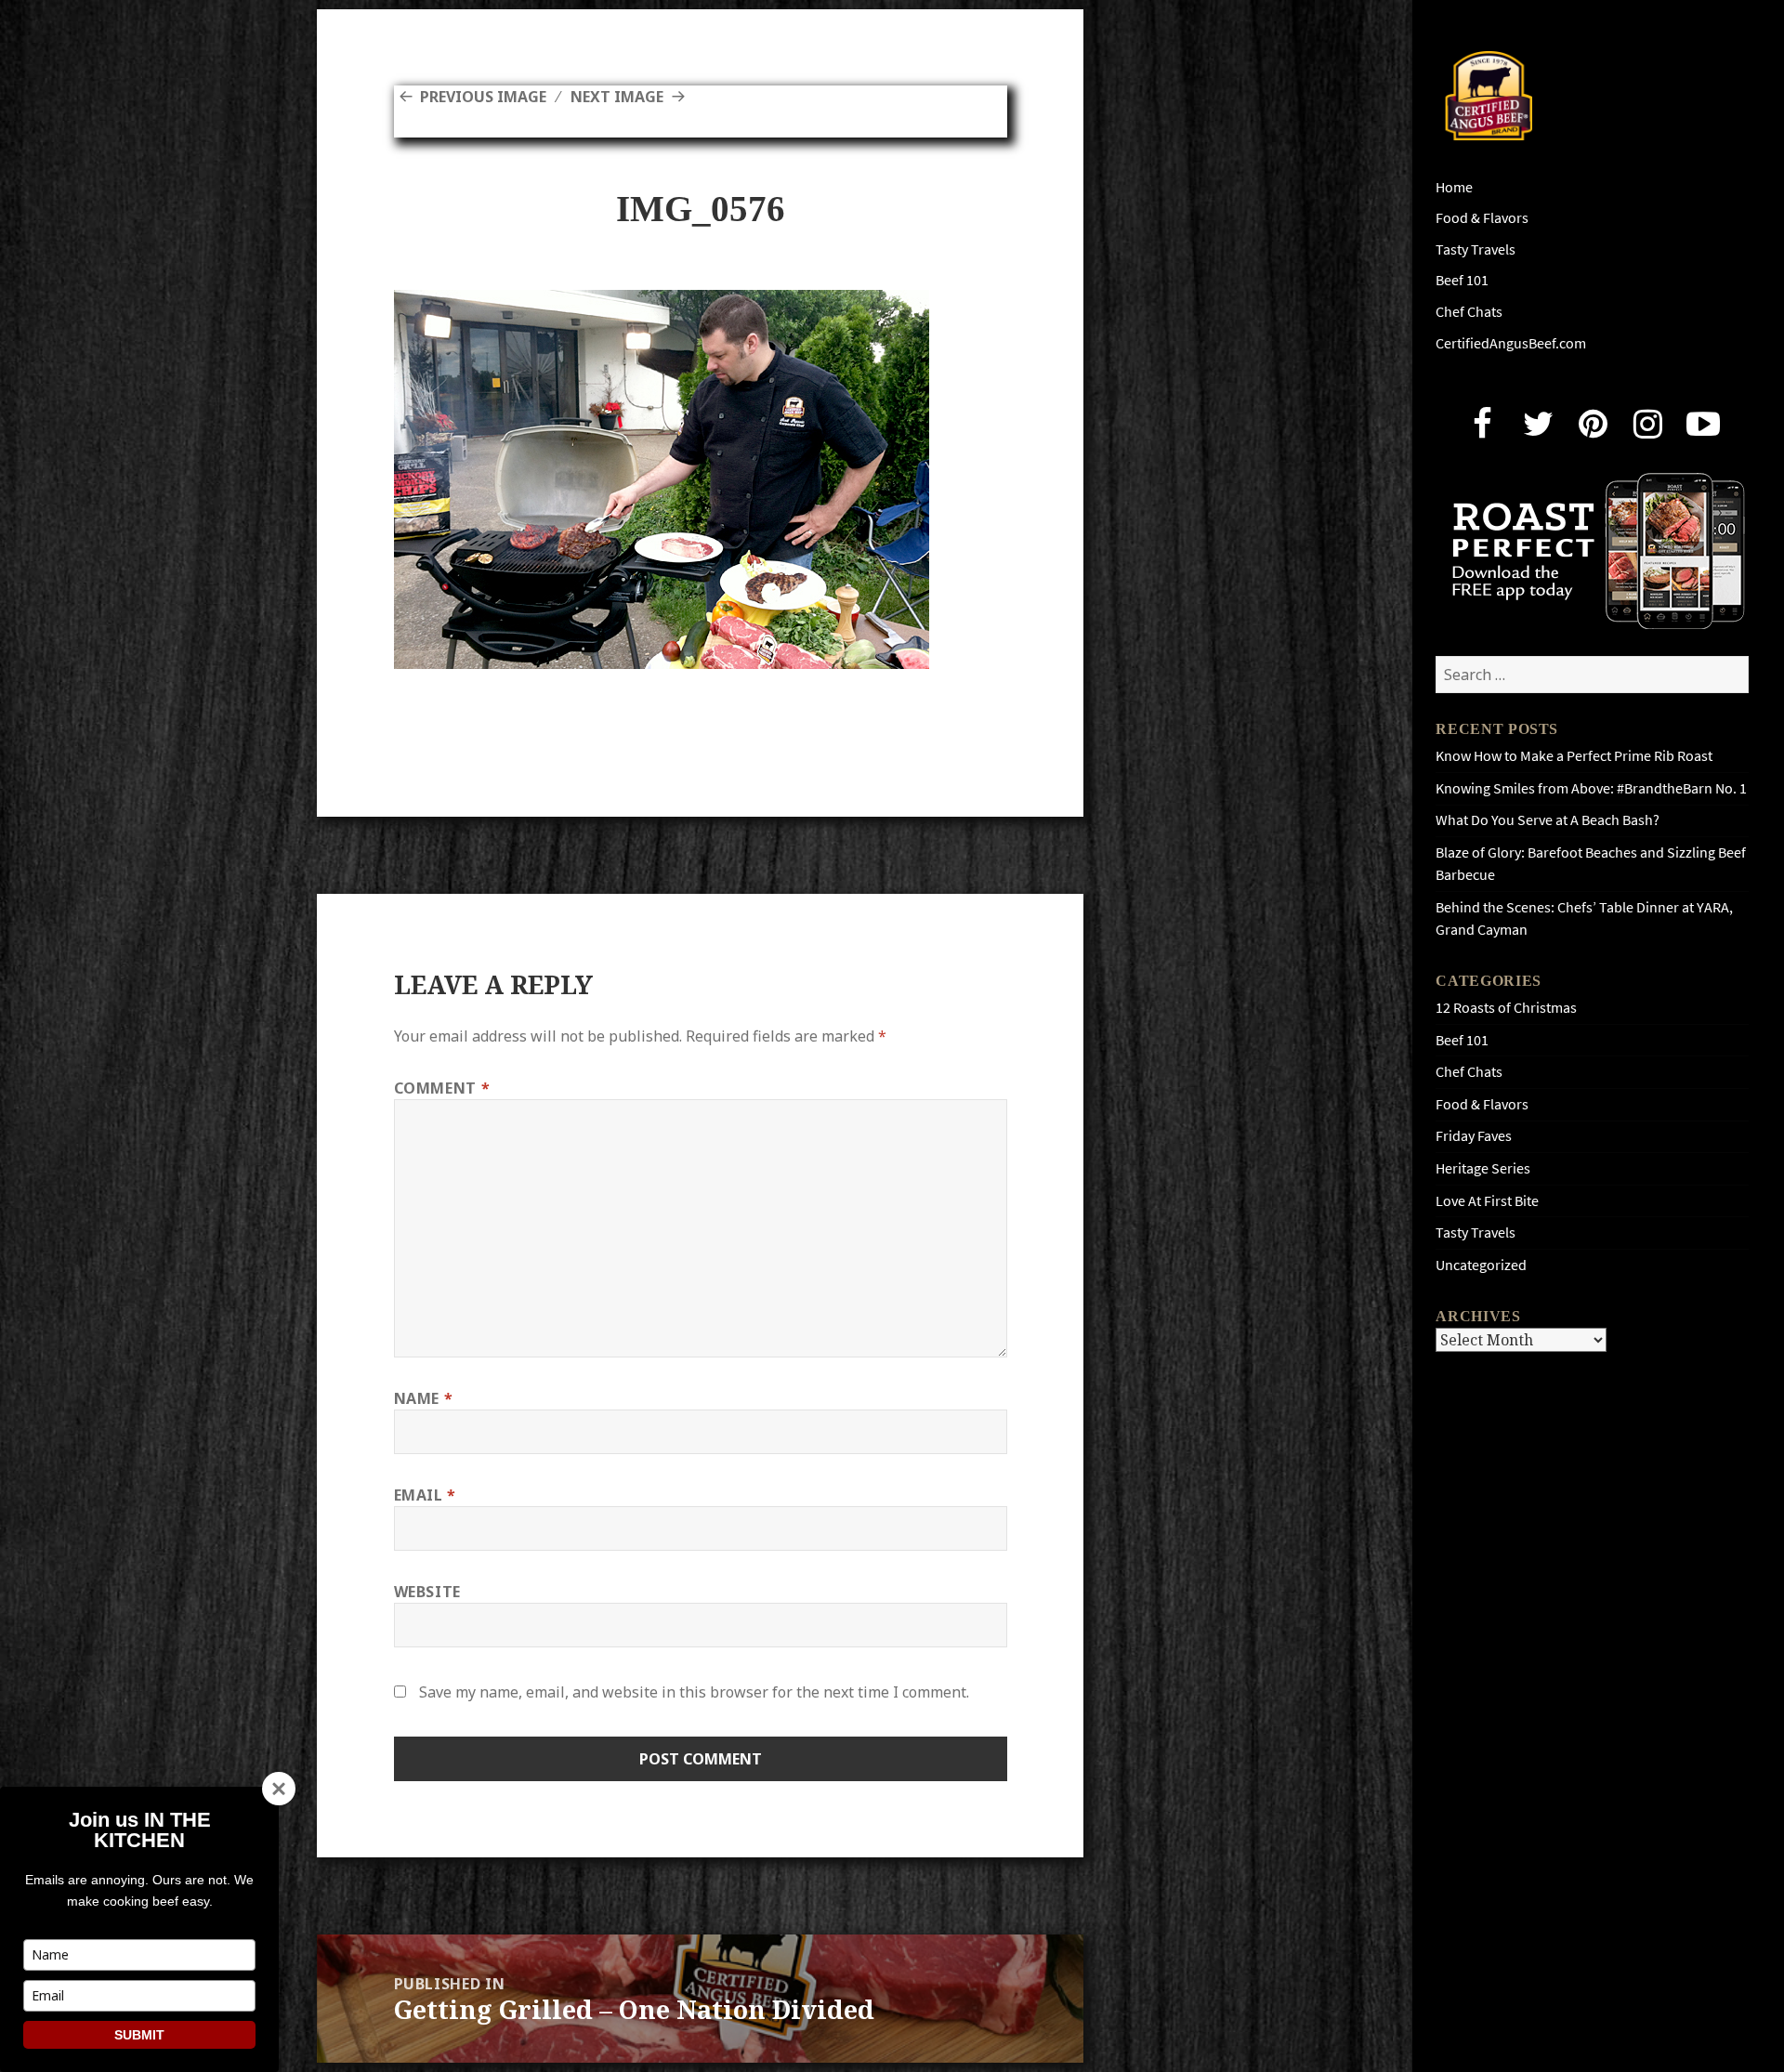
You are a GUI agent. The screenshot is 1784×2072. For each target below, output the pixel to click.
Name (424, 1398)
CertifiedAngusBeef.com (1511, 343)
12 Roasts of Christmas (1506, 1008)
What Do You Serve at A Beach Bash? (1548, 820)
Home (1454, 187)
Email (425, 1495)
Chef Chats (1469, 312)
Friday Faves (1474, 1136)
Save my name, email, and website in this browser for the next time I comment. (694, 1692)
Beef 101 (1462, 280)
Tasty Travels (1476, 249)
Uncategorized (1481, 1265)
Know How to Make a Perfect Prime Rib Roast (1574, 756)
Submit (139, 2035)
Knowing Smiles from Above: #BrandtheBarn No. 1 (1591, 788)
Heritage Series (1483, 1168)
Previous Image (483, 97)
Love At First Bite (1487, 1201)
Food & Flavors (1482, 218)
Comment (442, 1088)
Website (427, 1592)
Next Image (617, 97)
